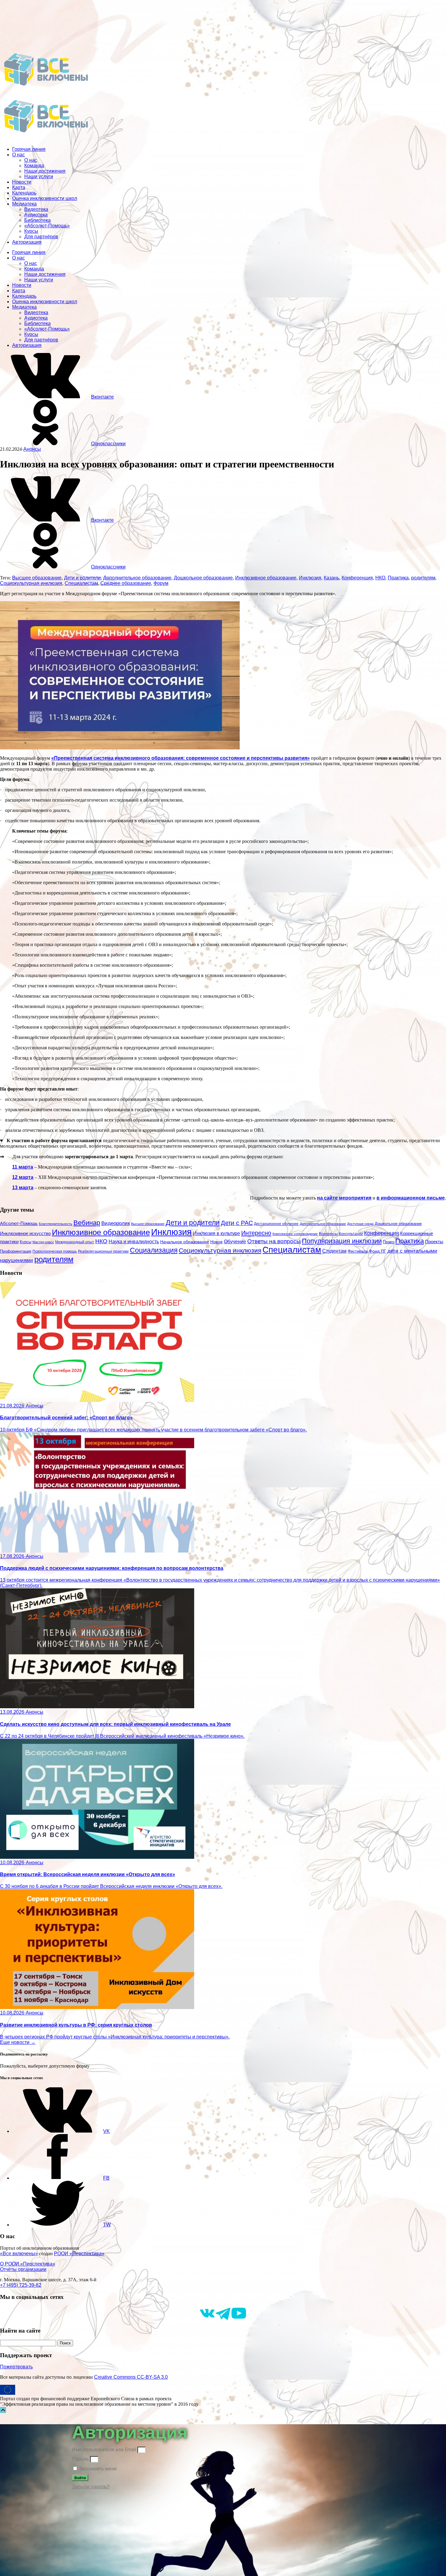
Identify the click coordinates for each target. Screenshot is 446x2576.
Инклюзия (310, 578)
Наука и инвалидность (134, 1241)
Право (389, 1242)
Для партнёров (41, 237)
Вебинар (87, 1223)
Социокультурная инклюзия (31, 583)
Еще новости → (18, 2042)
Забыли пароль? (91, 2487)
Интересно (256, 1233)
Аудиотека (36, 215)
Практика (398, 578)
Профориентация (16, 1251)
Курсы (31, 231)
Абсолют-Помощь (19, 1224)
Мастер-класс (43, 1242)
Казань (331, 578)
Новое (216, 1242)
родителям (423, 578)
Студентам (334, 1251)
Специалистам (81, 583)
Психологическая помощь (55, 1251)
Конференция (357, 578)
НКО (380, 578)
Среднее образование (126, 583)
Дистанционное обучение (276, 1224)
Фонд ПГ (378, 1251)
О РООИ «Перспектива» (28, 2264)
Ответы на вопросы (274, 1241)
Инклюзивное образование (266, 578)
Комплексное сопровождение (295, 1234)
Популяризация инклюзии (342, 1241)
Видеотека (36, 209)
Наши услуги (39, 176)
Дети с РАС (237, 1223)
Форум (161, 583)
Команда (34, 166)
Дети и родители (82, 578)
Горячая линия (29, 149)
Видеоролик (116, 1223)
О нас (19, 155)
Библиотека (37, 220)
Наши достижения (45, 171)
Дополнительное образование (137, 578)
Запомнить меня (97, 2469)
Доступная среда (360, 1224)
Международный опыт (75, 1242)
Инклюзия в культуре (216, 1233)
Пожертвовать (16, 2367)
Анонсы (32, 449)
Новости (22, 182)
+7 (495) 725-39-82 (21, 2285)
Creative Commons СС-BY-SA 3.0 (131, 2377)
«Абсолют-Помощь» (47, 226)
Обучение (235, 1241)
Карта (19, 187)
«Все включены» (19, 2254)
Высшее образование (37, 578)
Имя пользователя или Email (104, 2450)
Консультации (351, 1234)
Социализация (154, 1250)
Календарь (24, 193)
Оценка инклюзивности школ (45, 198)
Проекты (434, 1242)
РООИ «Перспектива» (79, 2254)
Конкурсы (328, 1234)
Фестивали (358, 1251)
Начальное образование (185, 1242)
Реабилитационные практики (103, 1251)
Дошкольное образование (203, 578)
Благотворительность (56, 1224)
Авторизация (27, 242)
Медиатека (24, 204)
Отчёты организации (23, 2269)
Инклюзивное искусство (25, 1233)
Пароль (80, 2459)
